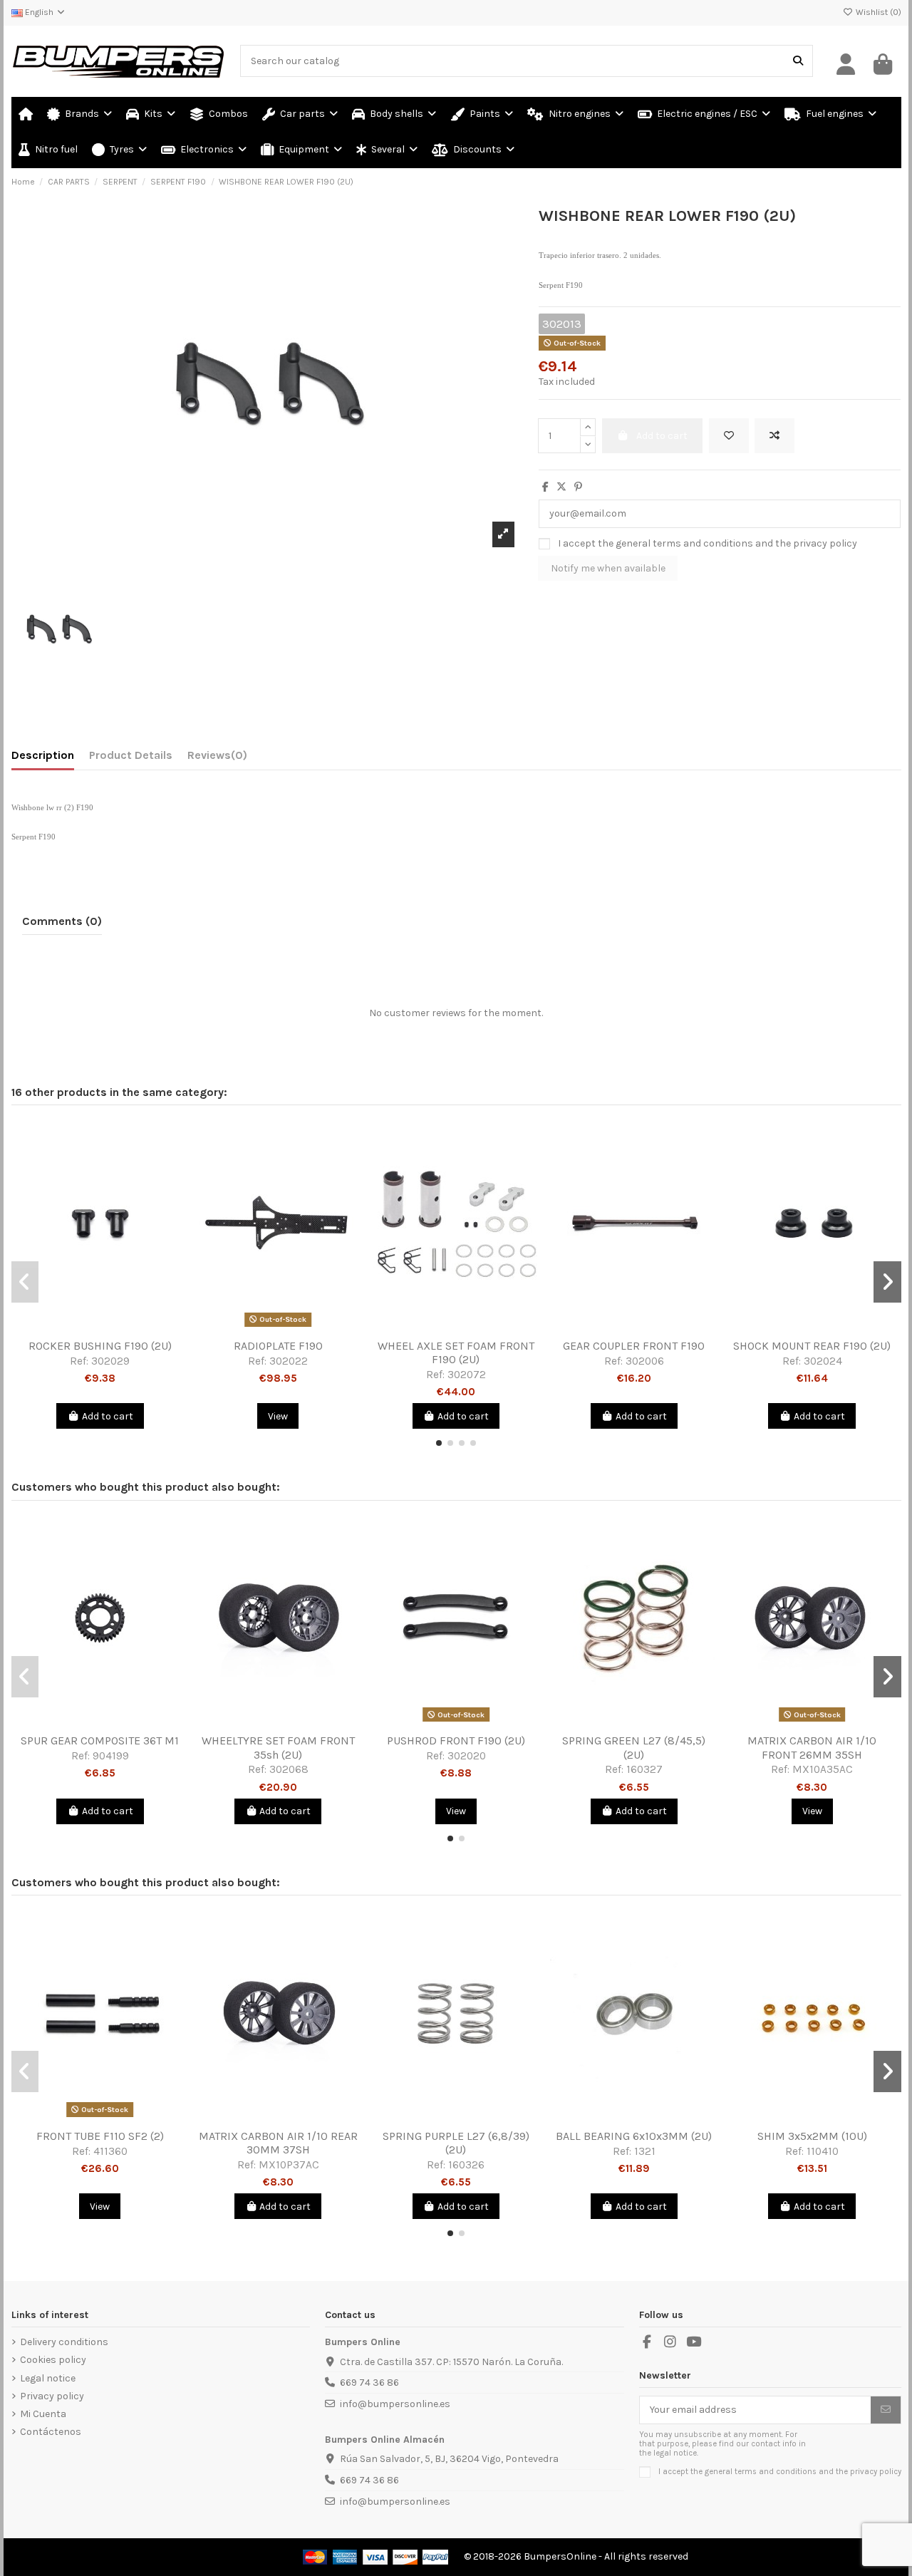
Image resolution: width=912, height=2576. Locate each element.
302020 (467, 1756)
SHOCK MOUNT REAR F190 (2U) (812, 1346)
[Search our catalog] (798, 61)
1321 (645, 2151)
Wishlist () (877, 12)
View (278, 1416)
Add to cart (108, 1416)
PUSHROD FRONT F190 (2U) (456, 1740)
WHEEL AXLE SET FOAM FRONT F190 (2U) (456, 1352)
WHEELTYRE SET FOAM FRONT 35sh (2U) (278, 1747)
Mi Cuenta (43, 2414)
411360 (110, 2151)
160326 (466, 2165)
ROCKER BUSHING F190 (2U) (100, 1346)
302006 (645, 1361)
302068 (289, 1769)
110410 (823, 2151)
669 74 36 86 (369, 2383)
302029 (110, 1361)
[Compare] (99, 1327)
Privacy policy (52, 2396)
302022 (289, 1361)
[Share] (545, 487)
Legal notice (48, 2378)
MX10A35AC (823, 1769)
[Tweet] (561, 487)
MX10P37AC (289, 2165)
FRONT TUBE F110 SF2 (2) (100, 2136)
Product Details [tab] (131, 755)
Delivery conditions (64, 2342)
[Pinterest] (578, 487)
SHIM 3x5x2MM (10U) (812, 2136)
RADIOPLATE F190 (278, 1346)
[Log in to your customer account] (846, 65)
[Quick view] (120, 1327)
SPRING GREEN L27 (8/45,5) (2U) (634, 1747)
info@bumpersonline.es (395, 2404)
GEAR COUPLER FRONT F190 (634, 1346)
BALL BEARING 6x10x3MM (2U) (634, 2136)
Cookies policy (53, 2360)
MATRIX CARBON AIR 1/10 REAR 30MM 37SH (278, 2143)
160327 (644, 1769)
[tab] (217, 758)
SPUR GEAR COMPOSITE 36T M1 (100, 1740)
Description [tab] (43, 755)
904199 (111, 1756)
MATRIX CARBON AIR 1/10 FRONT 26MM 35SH (812, 1747)
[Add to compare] (774, 436)
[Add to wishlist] (729, 436)
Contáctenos (51, 2432)
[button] (387, 150)
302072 (467, 1375)
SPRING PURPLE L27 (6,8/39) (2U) (456, 2143)
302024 (823, 1361)
